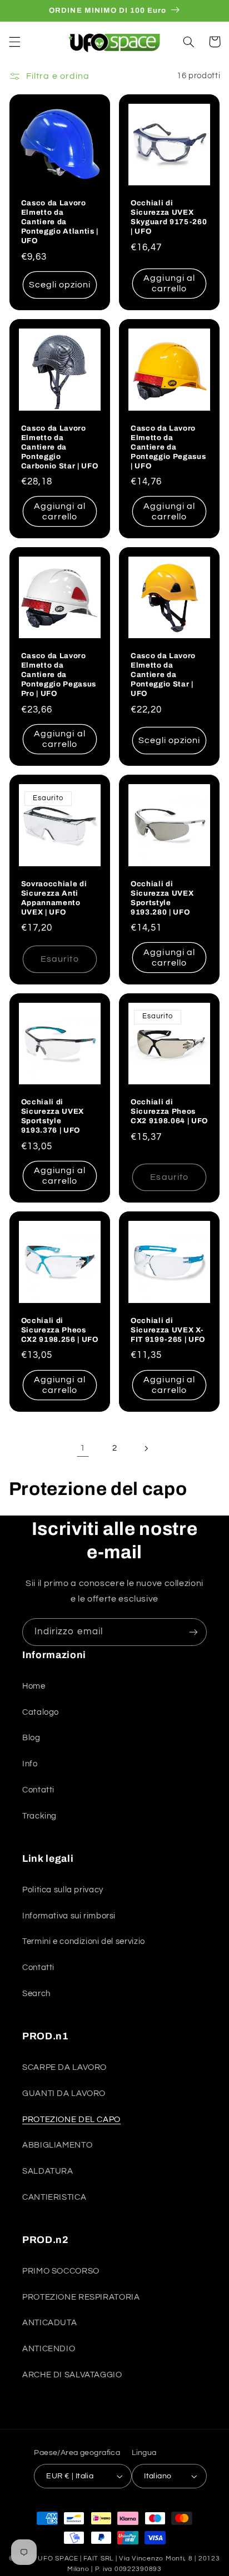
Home (34, 1686)
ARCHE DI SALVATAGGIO (72, 2375)
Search (36, 1994)
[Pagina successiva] (146, 1448)
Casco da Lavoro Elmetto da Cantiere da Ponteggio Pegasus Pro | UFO (59, 675)
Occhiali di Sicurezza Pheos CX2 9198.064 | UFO (169, 1111)
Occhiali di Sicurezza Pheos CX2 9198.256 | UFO (60, 1330)
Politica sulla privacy (63, 1890)
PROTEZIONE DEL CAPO (71, 2120)
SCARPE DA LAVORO (64, 2067)
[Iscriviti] (193, 1632)
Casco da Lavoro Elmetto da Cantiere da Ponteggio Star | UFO (163, 675)
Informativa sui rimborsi (69, 1916)
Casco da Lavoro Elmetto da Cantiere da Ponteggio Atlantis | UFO (60, 222)
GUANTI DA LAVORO (64, 2093)
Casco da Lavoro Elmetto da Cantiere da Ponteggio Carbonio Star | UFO (60, 447)
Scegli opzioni (60, 285)
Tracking (39, 1816)
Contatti (38, 1790)
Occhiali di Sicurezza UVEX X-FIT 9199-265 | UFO (168, 1330)
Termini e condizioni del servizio (84, 1941)
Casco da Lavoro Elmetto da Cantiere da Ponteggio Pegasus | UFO (168, 447)
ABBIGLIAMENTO (57, 2145)
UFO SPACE (58, 2559)
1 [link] (83, 1448)
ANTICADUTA (49, 2323)
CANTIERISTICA (54, 2197)
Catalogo (41, 1712)
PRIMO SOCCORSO (61, 2271)
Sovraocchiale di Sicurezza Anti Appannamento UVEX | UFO (54, 898)
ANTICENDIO (49, 2349)
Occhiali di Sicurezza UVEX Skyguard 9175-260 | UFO (169, 217)
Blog (31, 1738)
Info (30, 1764)
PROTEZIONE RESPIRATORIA (81, 2297)
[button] (14, 42)
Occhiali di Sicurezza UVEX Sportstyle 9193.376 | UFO (53, 1116)
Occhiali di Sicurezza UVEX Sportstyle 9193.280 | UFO (162, 898)
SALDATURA (48, 2171)
